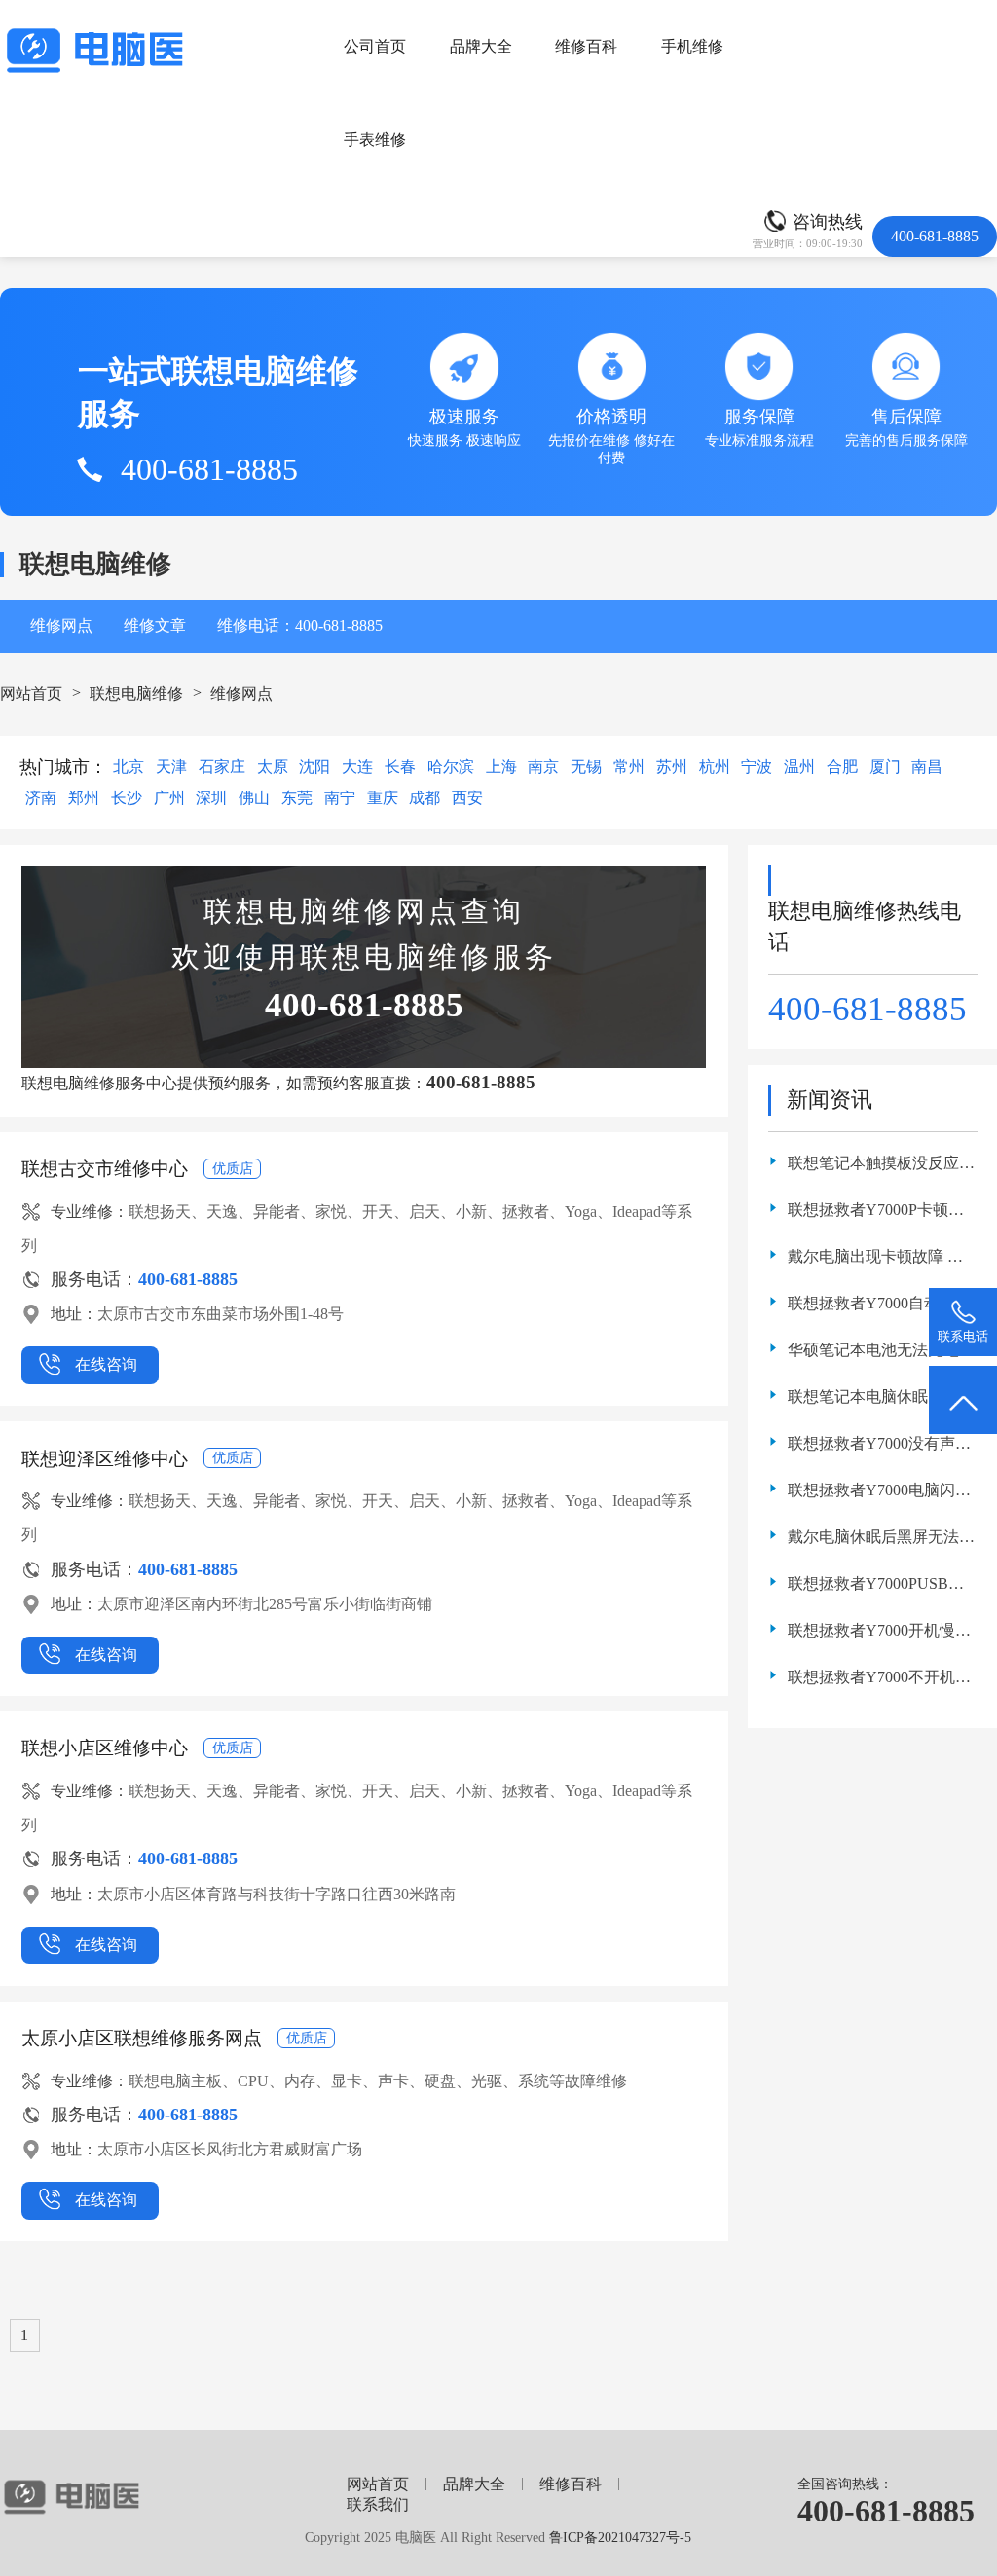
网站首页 (31, 694)
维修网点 (61, 626)
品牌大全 (481, 46)
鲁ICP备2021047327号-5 (620, 2537)
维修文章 (155, 626)
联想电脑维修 (136, 694)
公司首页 (375, 46)
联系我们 (378, 2504)
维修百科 (586, 46)
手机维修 (692, 46)
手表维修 (375, 140)
